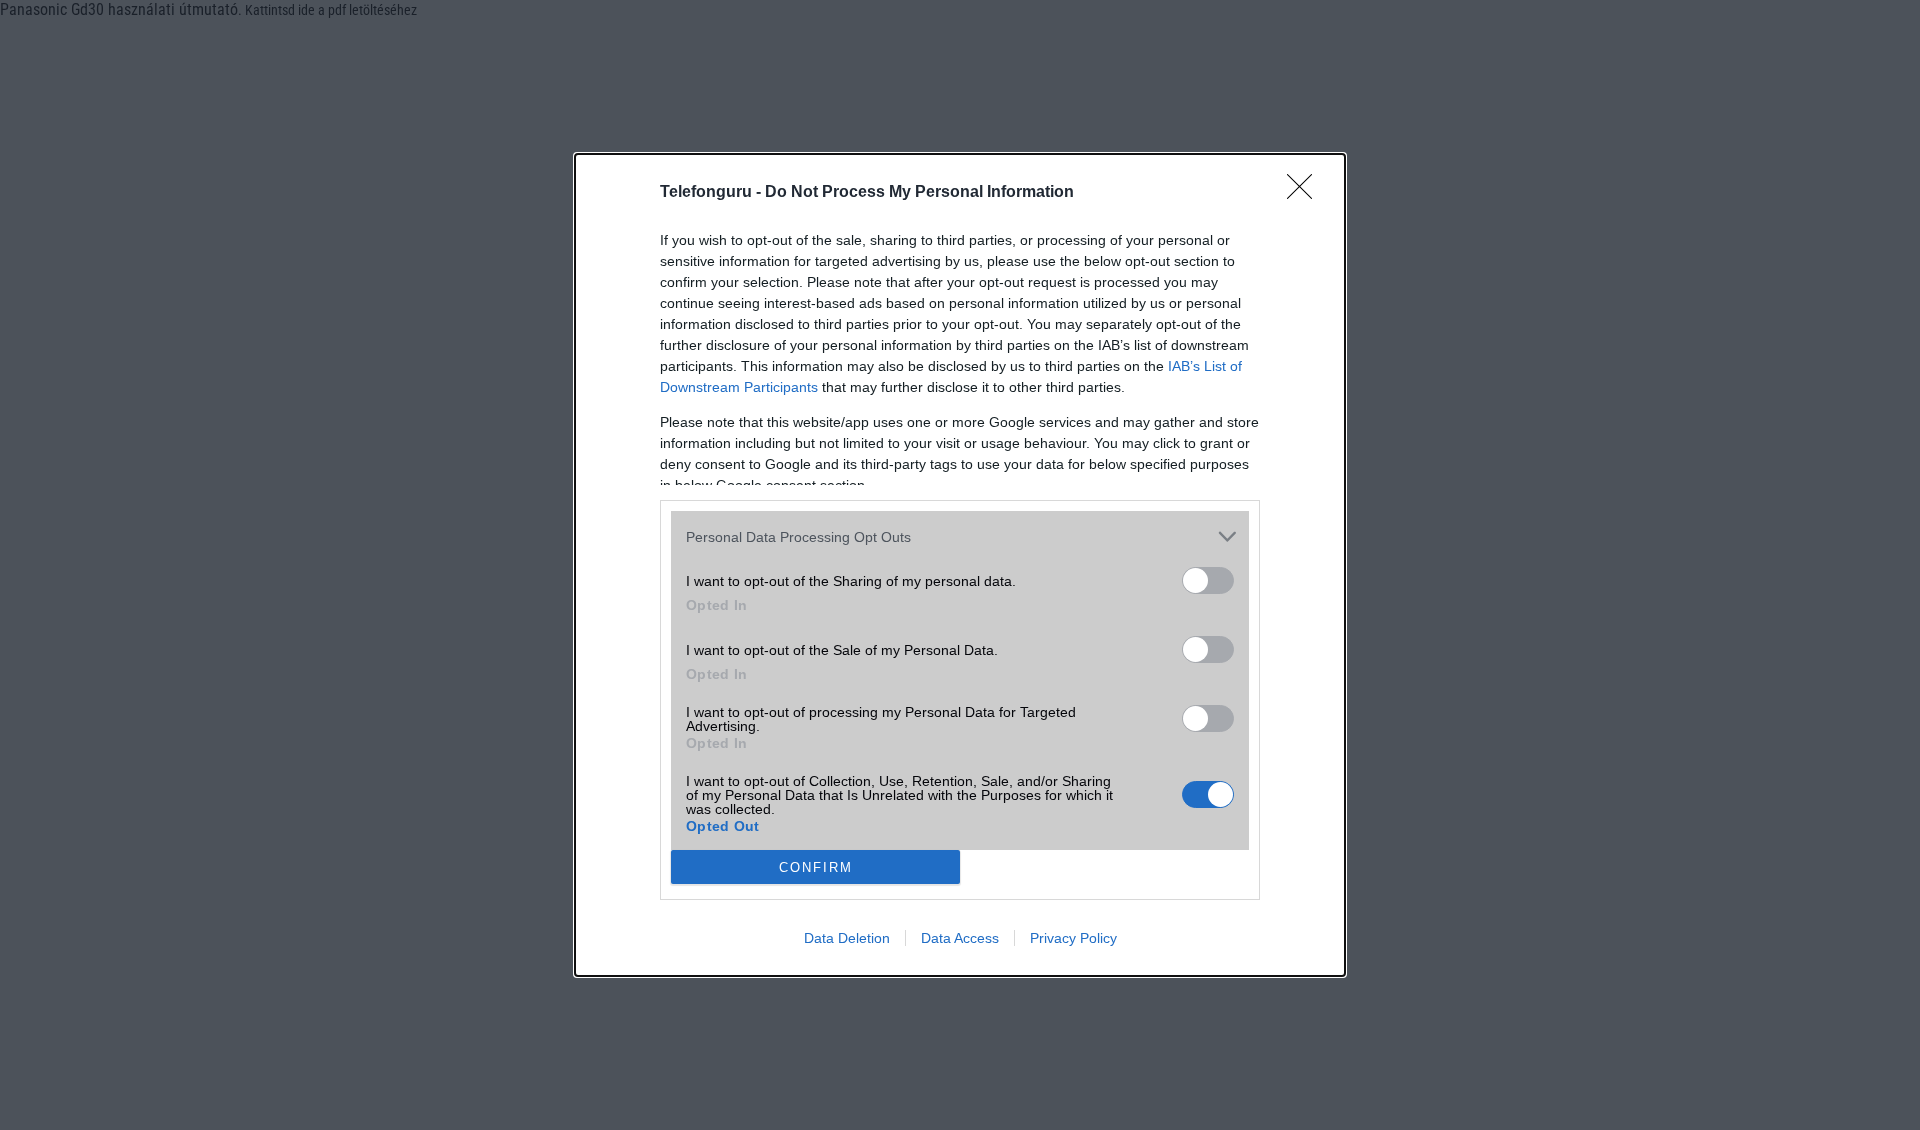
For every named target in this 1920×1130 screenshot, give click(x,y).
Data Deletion (847, 938)
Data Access (960, 938)
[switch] (1208, 580)
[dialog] (960, 565)
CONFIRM (816, 867)
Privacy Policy (1073, 938)
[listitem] (960, 536)
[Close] (1306, 193)
